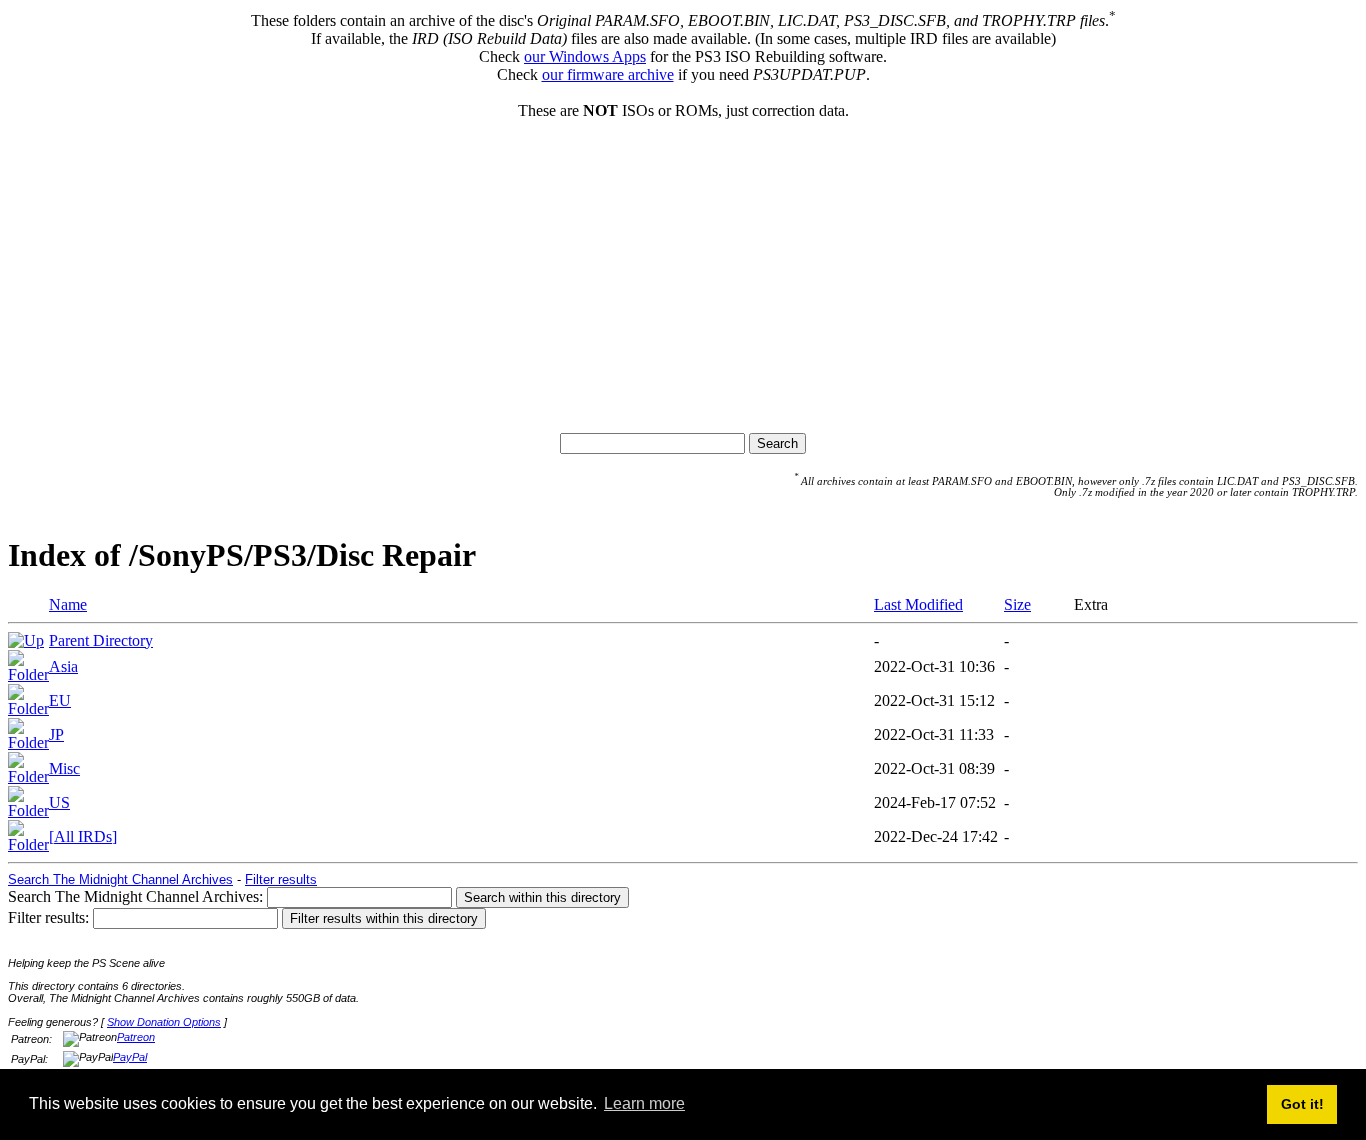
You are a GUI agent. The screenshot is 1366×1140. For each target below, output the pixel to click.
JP (56, 734)
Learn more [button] (644, 1103)
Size (1017, 604)
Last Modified (918, 604)
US (59, 802)
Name (68, 604)
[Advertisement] (683, 270)
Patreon (136, 1037)
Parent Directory (101, 640)
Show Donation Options (164, 1022)
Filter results (281, 879)
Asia (63, 666)
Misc (64, 768)
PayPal (130, 1057)
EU (60, 700)
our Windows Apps (585, 56)
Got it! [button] (1302, 1104)
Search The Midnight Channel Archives (120, 879)
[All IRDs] (83, 836)
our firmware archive (608, 74)
